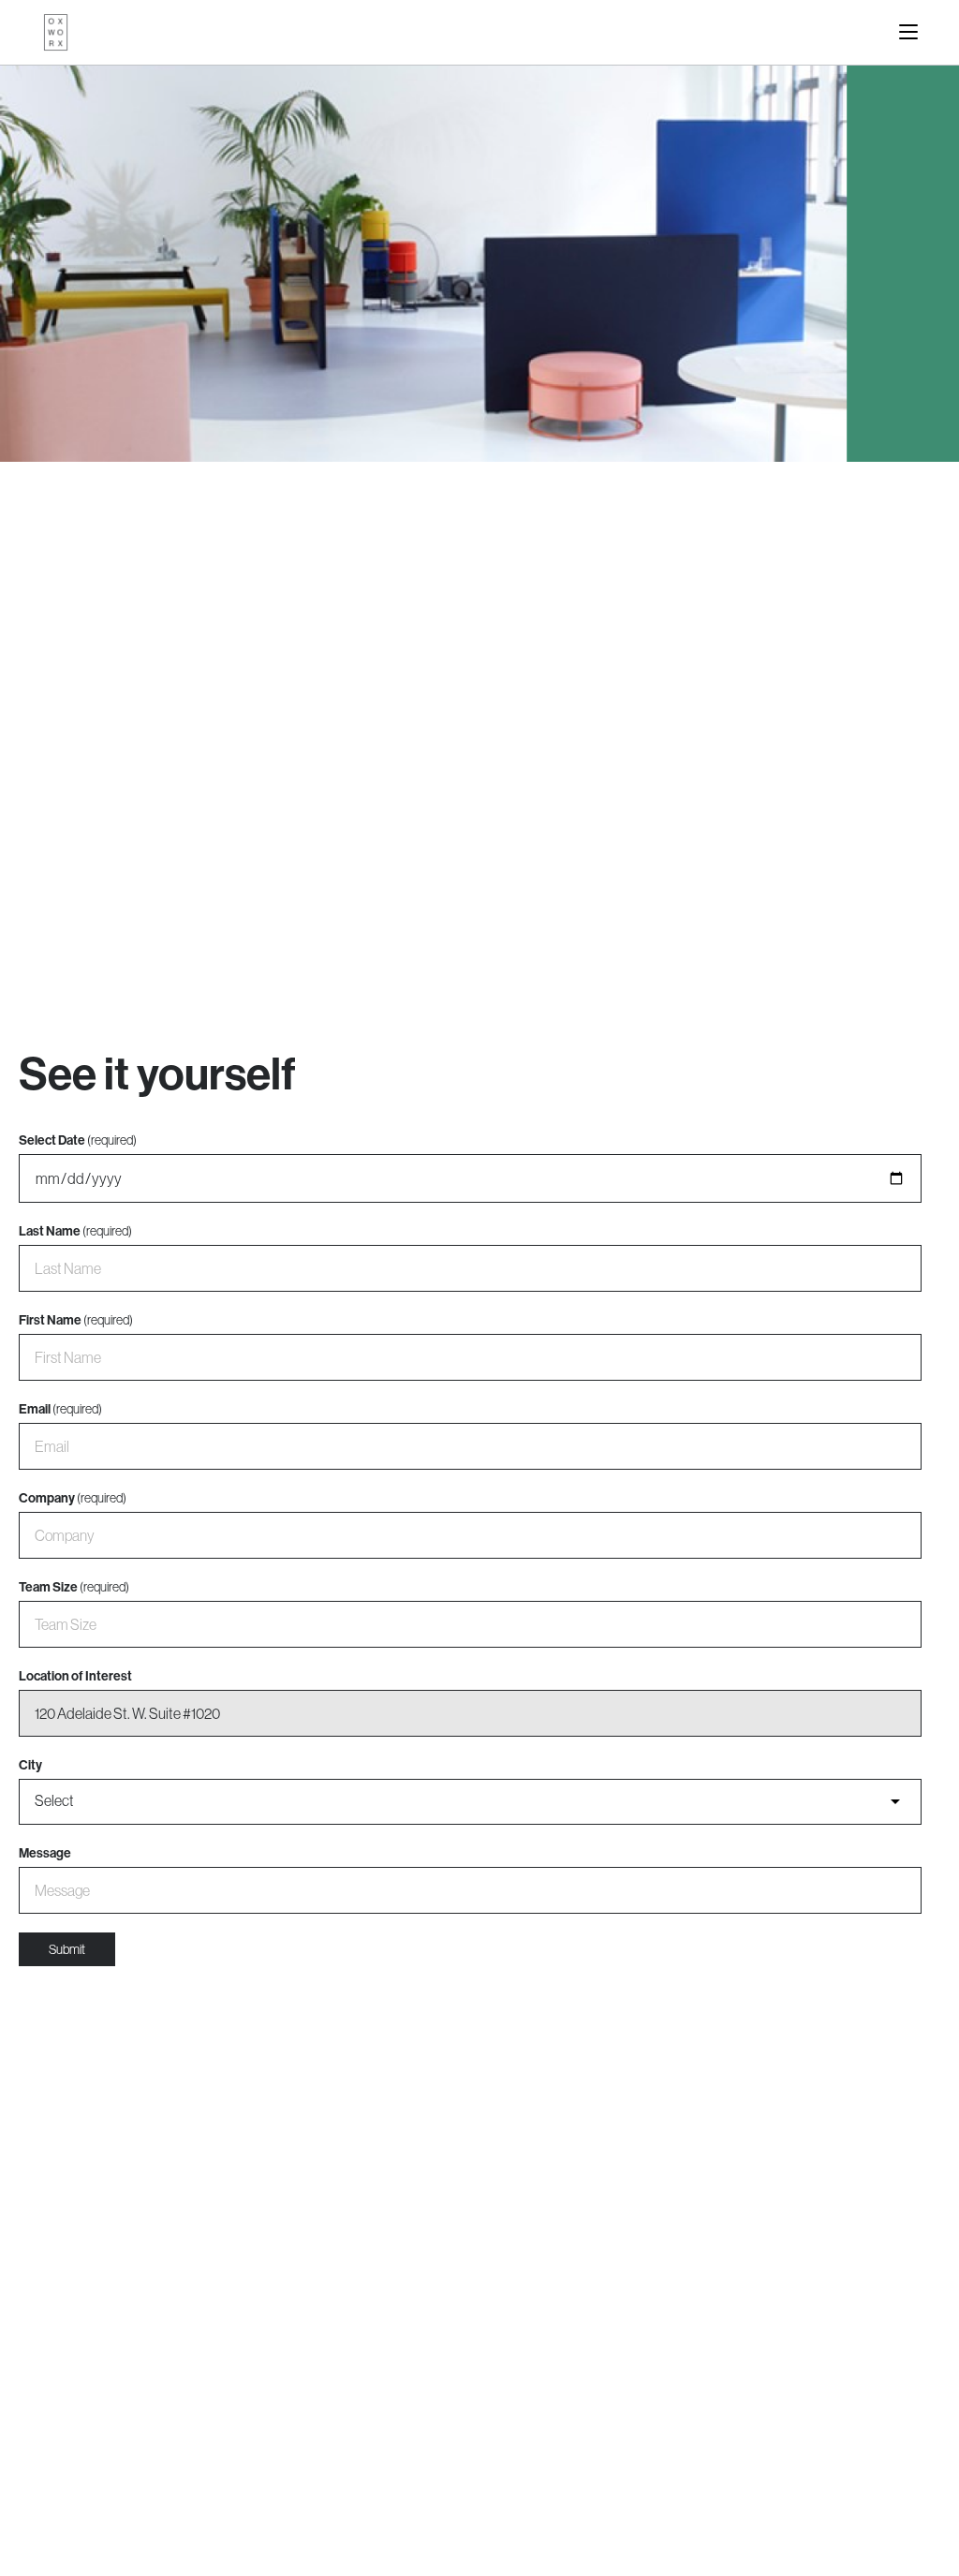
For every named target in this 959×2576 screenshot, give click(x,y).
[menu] (908, 32)
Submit (67, 1949)
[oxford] (56, 32)
